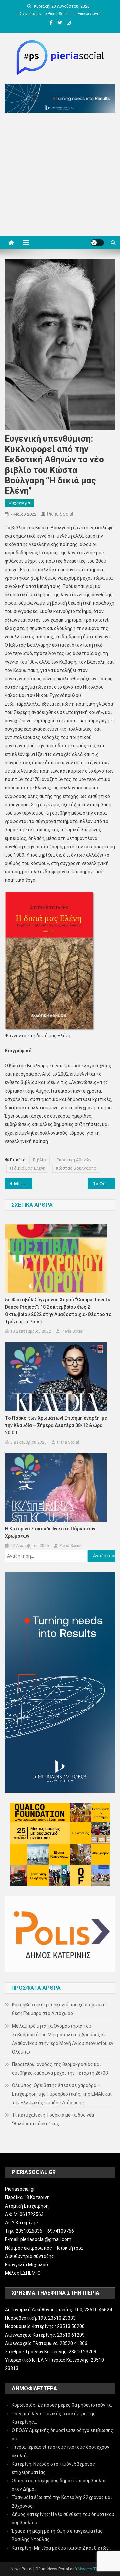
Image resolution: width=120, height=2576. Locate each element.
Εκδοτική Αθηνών (74, 1160)
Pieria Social (60, 514)
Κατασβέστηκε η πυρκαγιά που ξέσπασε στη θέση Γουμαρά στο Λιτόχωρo (59, 2009)
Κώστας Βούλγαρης (76, 1168)
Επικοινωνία (89, 14)
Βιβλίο (39, 1160)
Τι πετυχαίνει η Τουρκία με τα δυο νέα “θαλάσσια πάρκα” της (53, 2119)
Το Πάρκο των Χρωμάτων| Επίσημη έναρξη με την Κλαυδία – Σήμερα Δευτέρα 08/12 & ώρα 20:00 (56, 1425)
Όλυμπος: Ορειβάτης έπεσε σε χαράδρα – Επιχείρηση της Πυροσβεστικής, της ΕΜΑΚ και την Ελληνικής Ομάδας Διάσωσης (62, 2094)
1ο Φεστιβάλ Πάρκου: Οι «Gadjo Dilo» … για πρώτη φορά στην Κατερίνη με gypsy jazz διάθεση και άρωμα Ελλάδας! (104, 1184)
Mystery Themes (93, 2569)
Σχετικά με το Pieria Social (45, 14)
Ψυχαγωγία (19, 503)
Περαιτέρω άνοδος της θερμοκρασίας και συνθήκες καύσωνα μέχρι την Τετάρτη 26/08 (60, 2069)
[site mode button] (97, 243)
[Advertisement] (60, 176)
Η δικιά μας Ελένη (28, 1168)
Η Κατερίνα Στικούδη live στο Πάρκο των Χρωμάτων (50, 1532)
